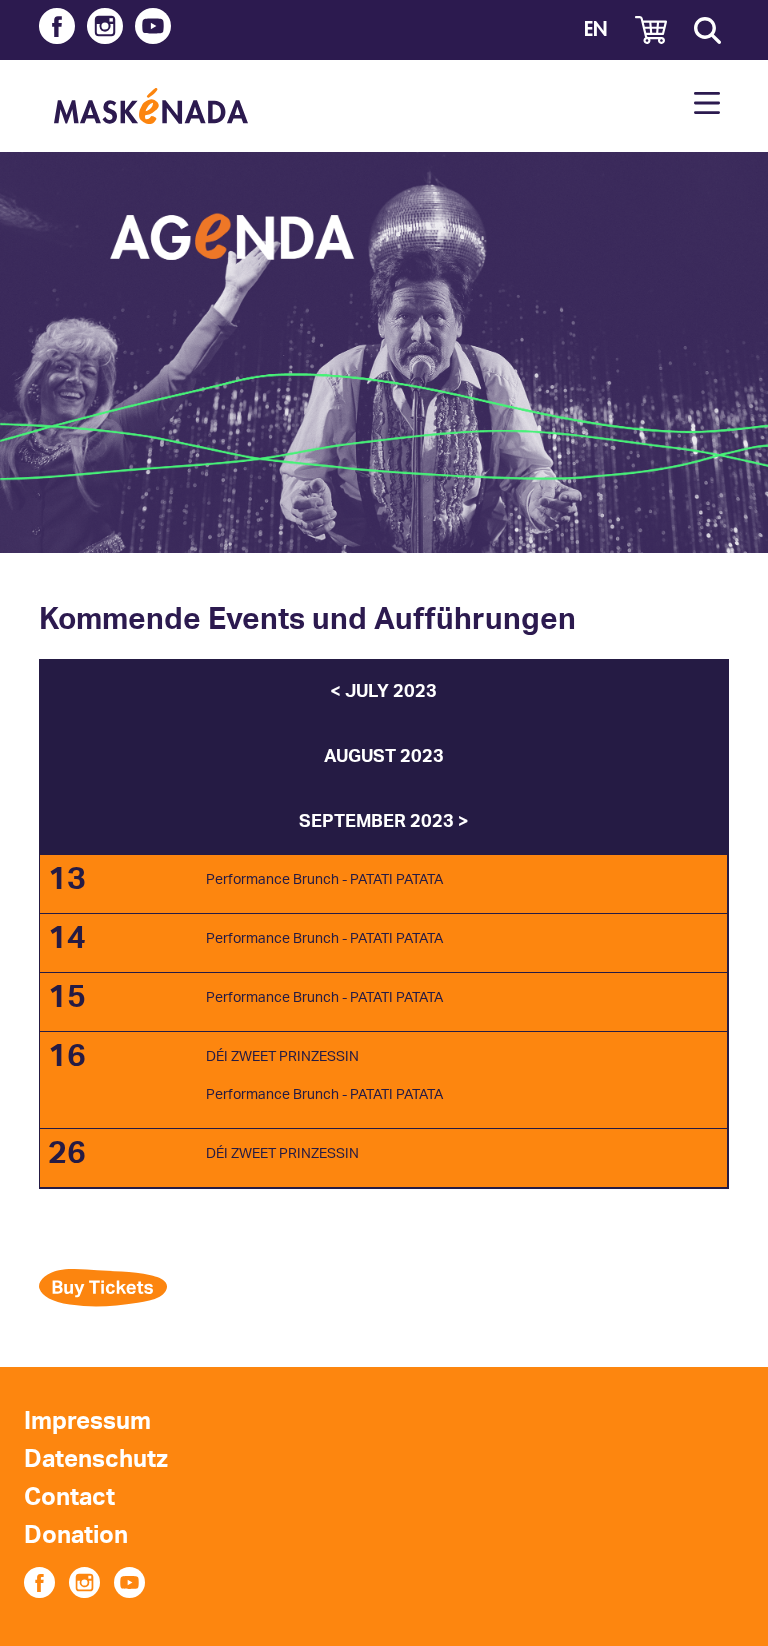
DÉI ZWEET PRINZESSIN (282, 1057)
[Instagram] (105, 30)
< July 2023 (383, 692)
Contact (69, 1498)
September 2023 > (384, 822)
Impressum (87, 1422)
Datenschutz (96, 1460)
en (595, 29)
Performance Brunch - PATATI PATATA (324, 880)
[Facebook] (57, 30)
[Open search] (707, 30)
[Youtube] (153, 30)
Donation (76, 1536)
